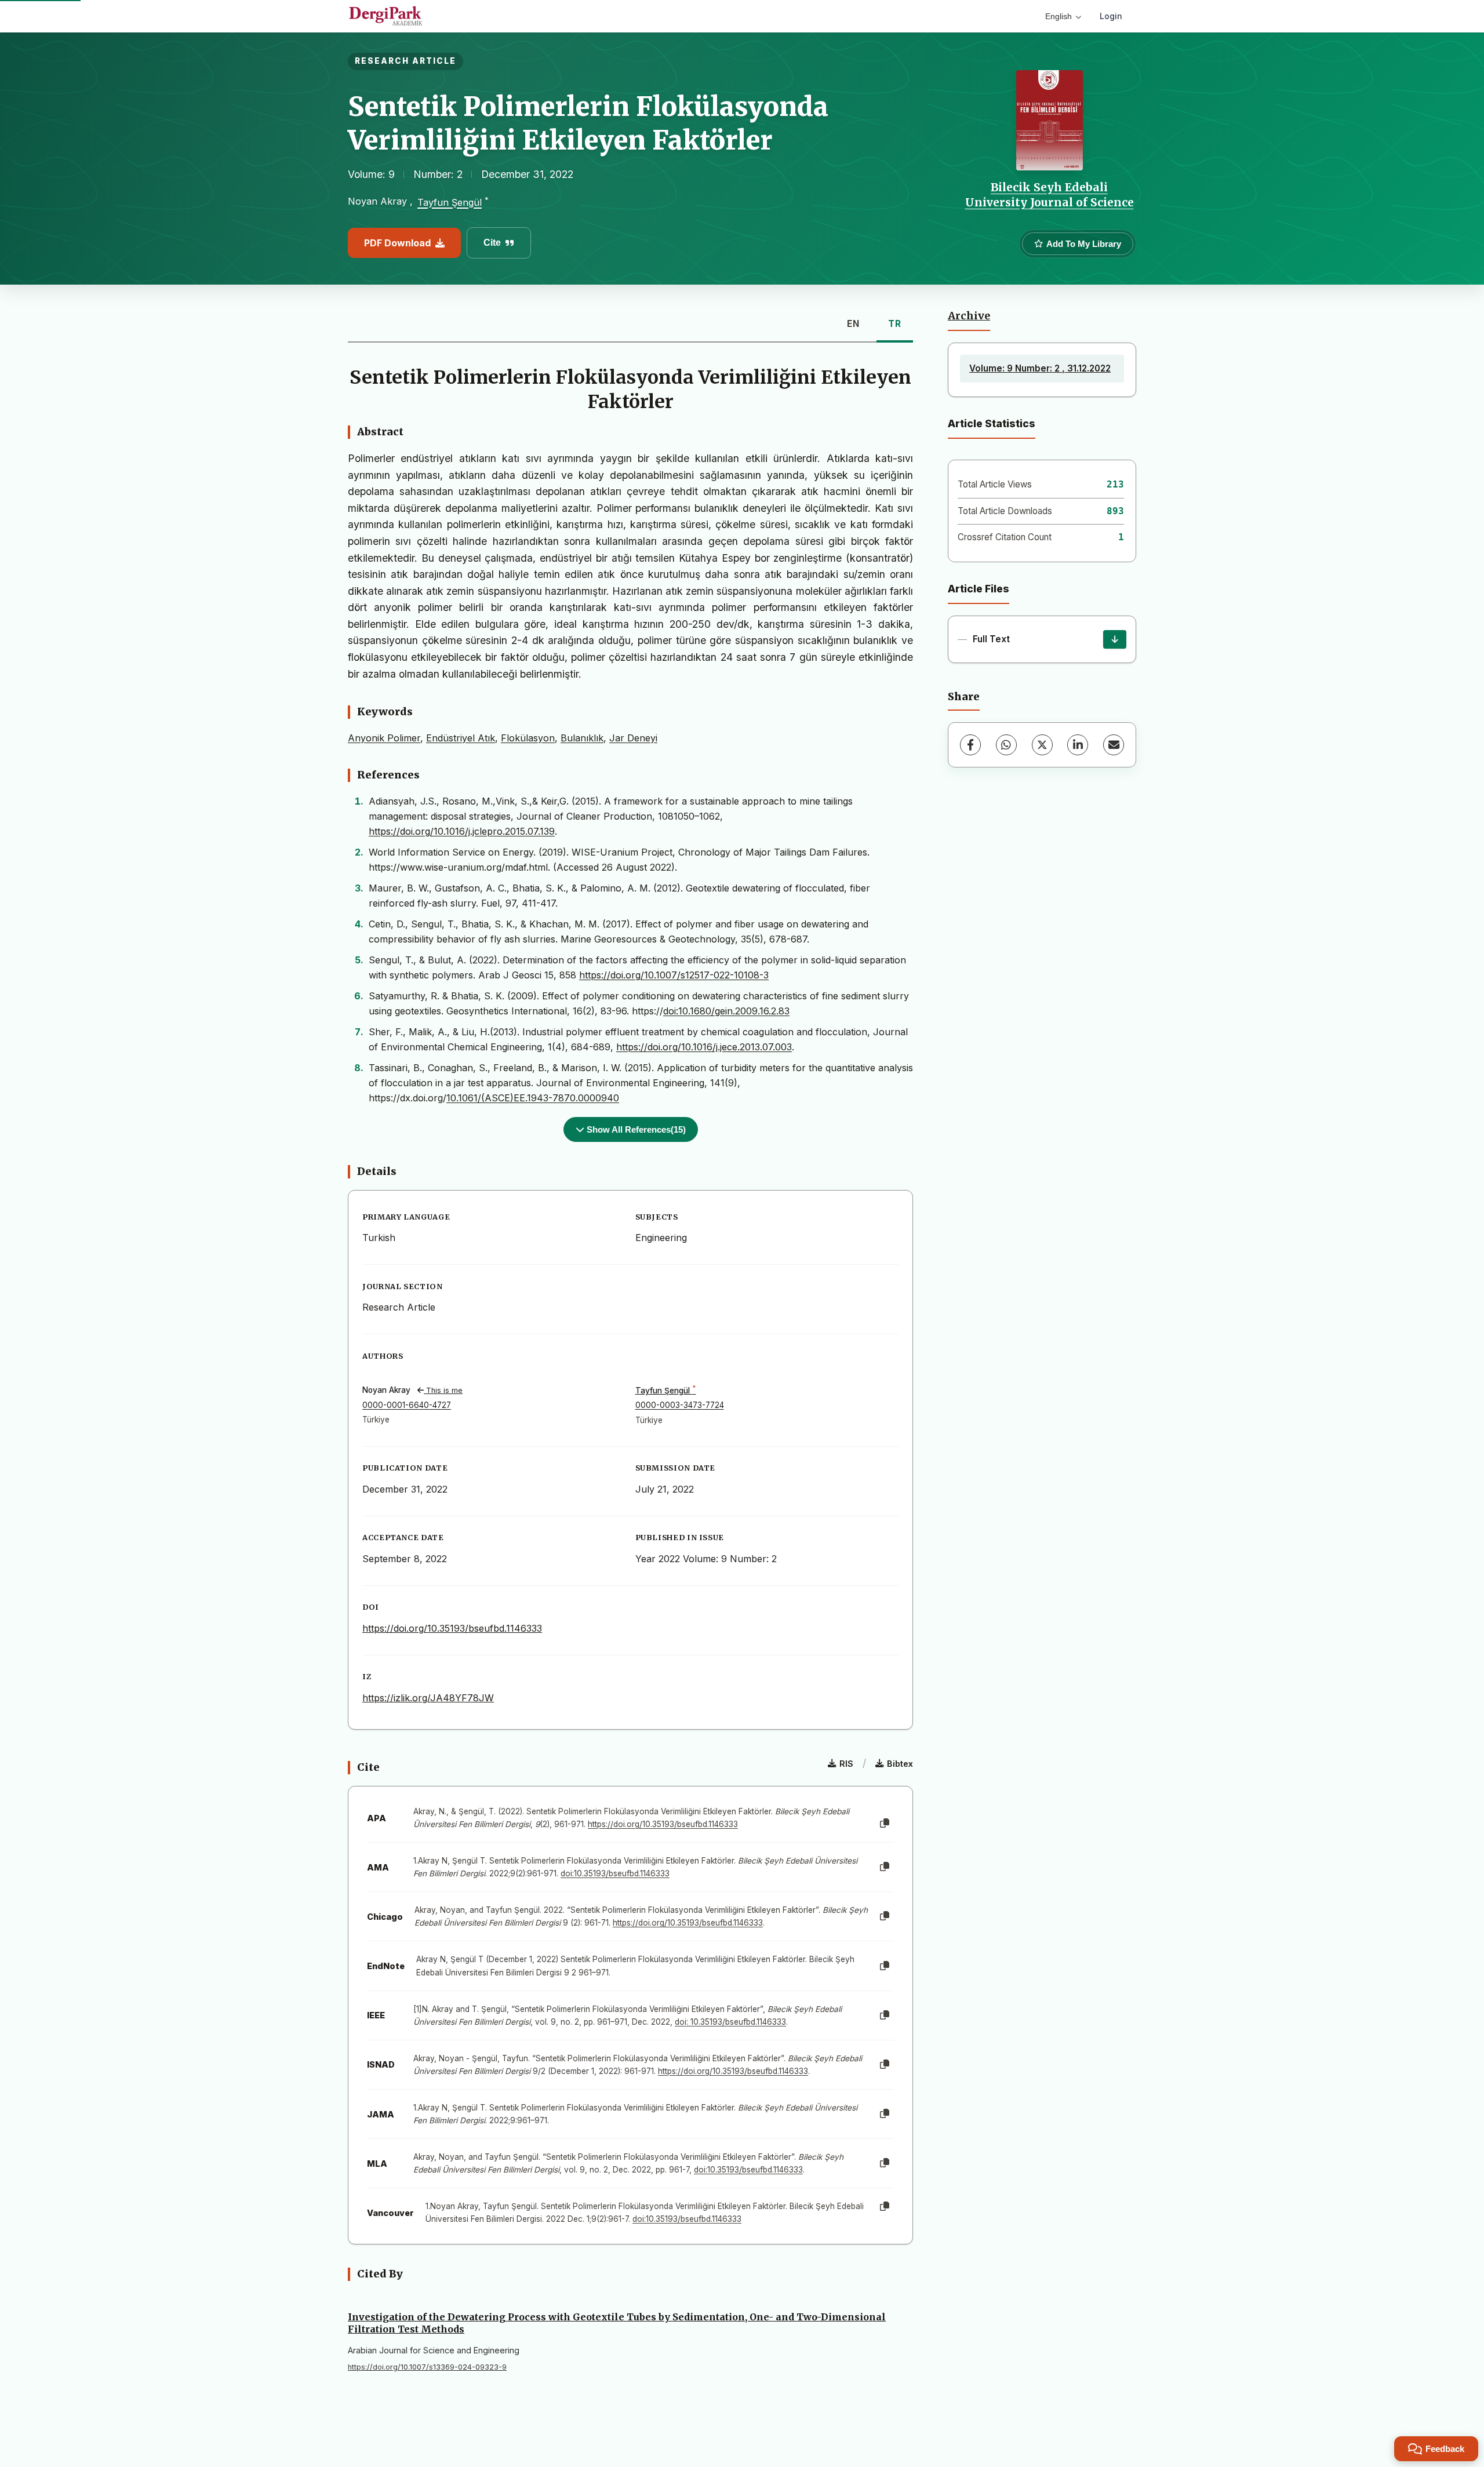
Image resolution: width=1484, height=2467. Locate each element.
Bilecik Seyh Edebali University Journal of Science (1050, 195)
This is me (443, 1390)
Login (1111, 16)
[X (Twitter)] (1042, 745)
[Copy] (885, 1824)
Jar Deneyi (633, 738)
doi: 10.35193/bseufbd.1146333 (730, 2022)
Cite (492, 243)
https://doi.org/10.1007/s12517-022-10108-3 (674, 975)
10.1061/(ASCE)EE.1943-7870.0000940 (533, 1098)
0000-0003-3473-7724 (680, 1405)
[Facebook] (970, 745)
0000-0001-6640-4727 (407, 1405)
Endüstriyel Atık (461, 738)
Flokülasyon (528, 738)
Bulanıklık (582, 738)
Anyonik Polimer (384, 738)
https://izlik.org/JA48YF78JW (428, 1698)
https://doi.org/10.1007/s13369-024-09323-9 (427, 2367)
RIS (846, 1764)
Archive (969, 316)
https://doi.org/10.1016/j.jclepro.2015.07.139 (462, 831)
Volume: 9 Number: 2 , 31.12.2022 (1040, 368)
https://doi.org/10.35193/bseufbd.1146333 (452, 1628)
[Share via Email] (1114, 745)
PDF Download (397, 243)
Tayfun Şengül (450, 203)
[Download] (1115, 639)
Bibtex (900, 1764)
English (1059, 16)
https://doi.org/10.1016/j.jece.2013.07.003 (704, 1047)
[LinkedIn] (1078, 745)
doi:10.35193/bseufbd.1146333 (615, 1873)
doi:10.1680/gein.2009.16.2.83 (726, 1011)
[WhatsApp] (1006, 745)
